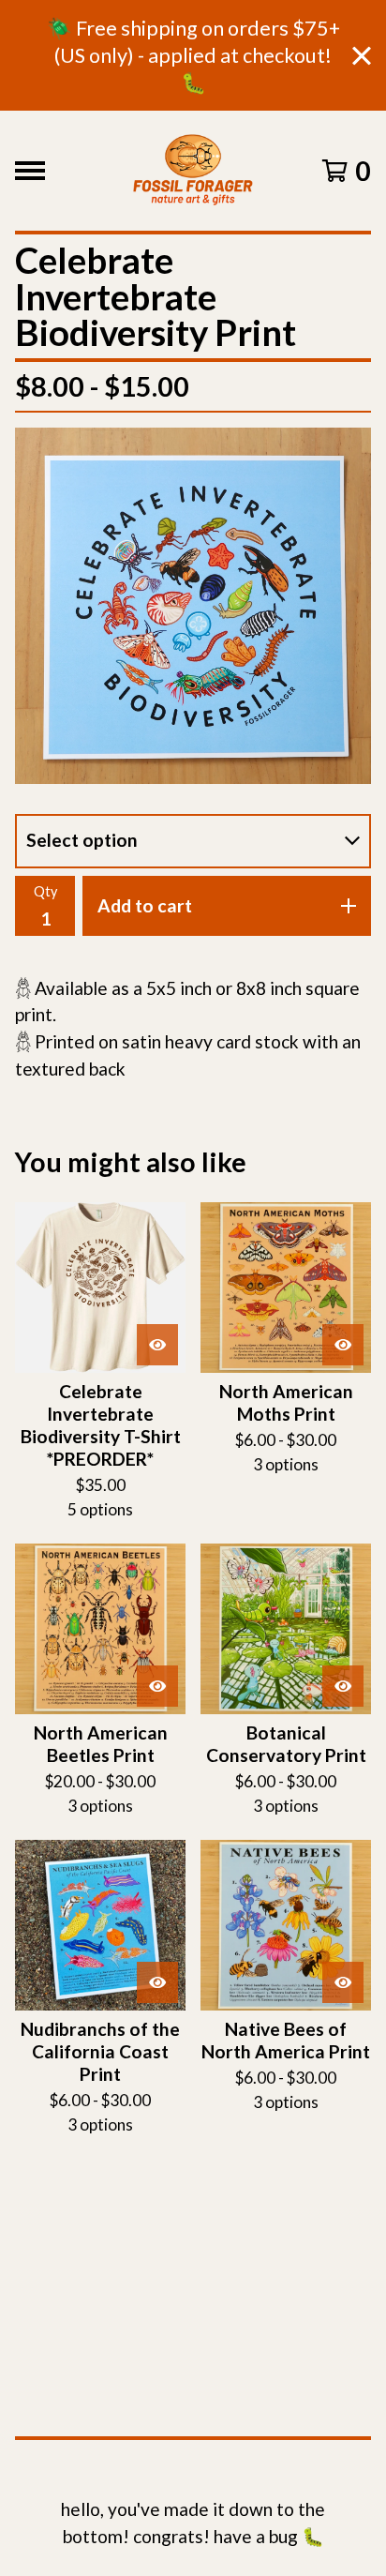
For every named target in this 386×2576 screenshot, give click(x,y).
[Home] (193, 171)
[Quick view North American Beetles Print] (157, 1686)
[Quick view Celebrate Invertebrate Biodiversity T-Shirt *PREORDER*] (157, 1345)
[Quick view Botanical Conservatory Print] (343, 1686)
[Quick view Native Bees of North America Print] (343, 1982)
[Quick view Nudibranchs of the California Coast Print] (157, 1982)
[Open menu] (30, 171)
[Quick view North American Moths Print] (343, 1345)
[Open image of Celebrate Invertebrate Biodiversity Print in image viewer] (193, 606)
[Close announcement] (362, 56)
